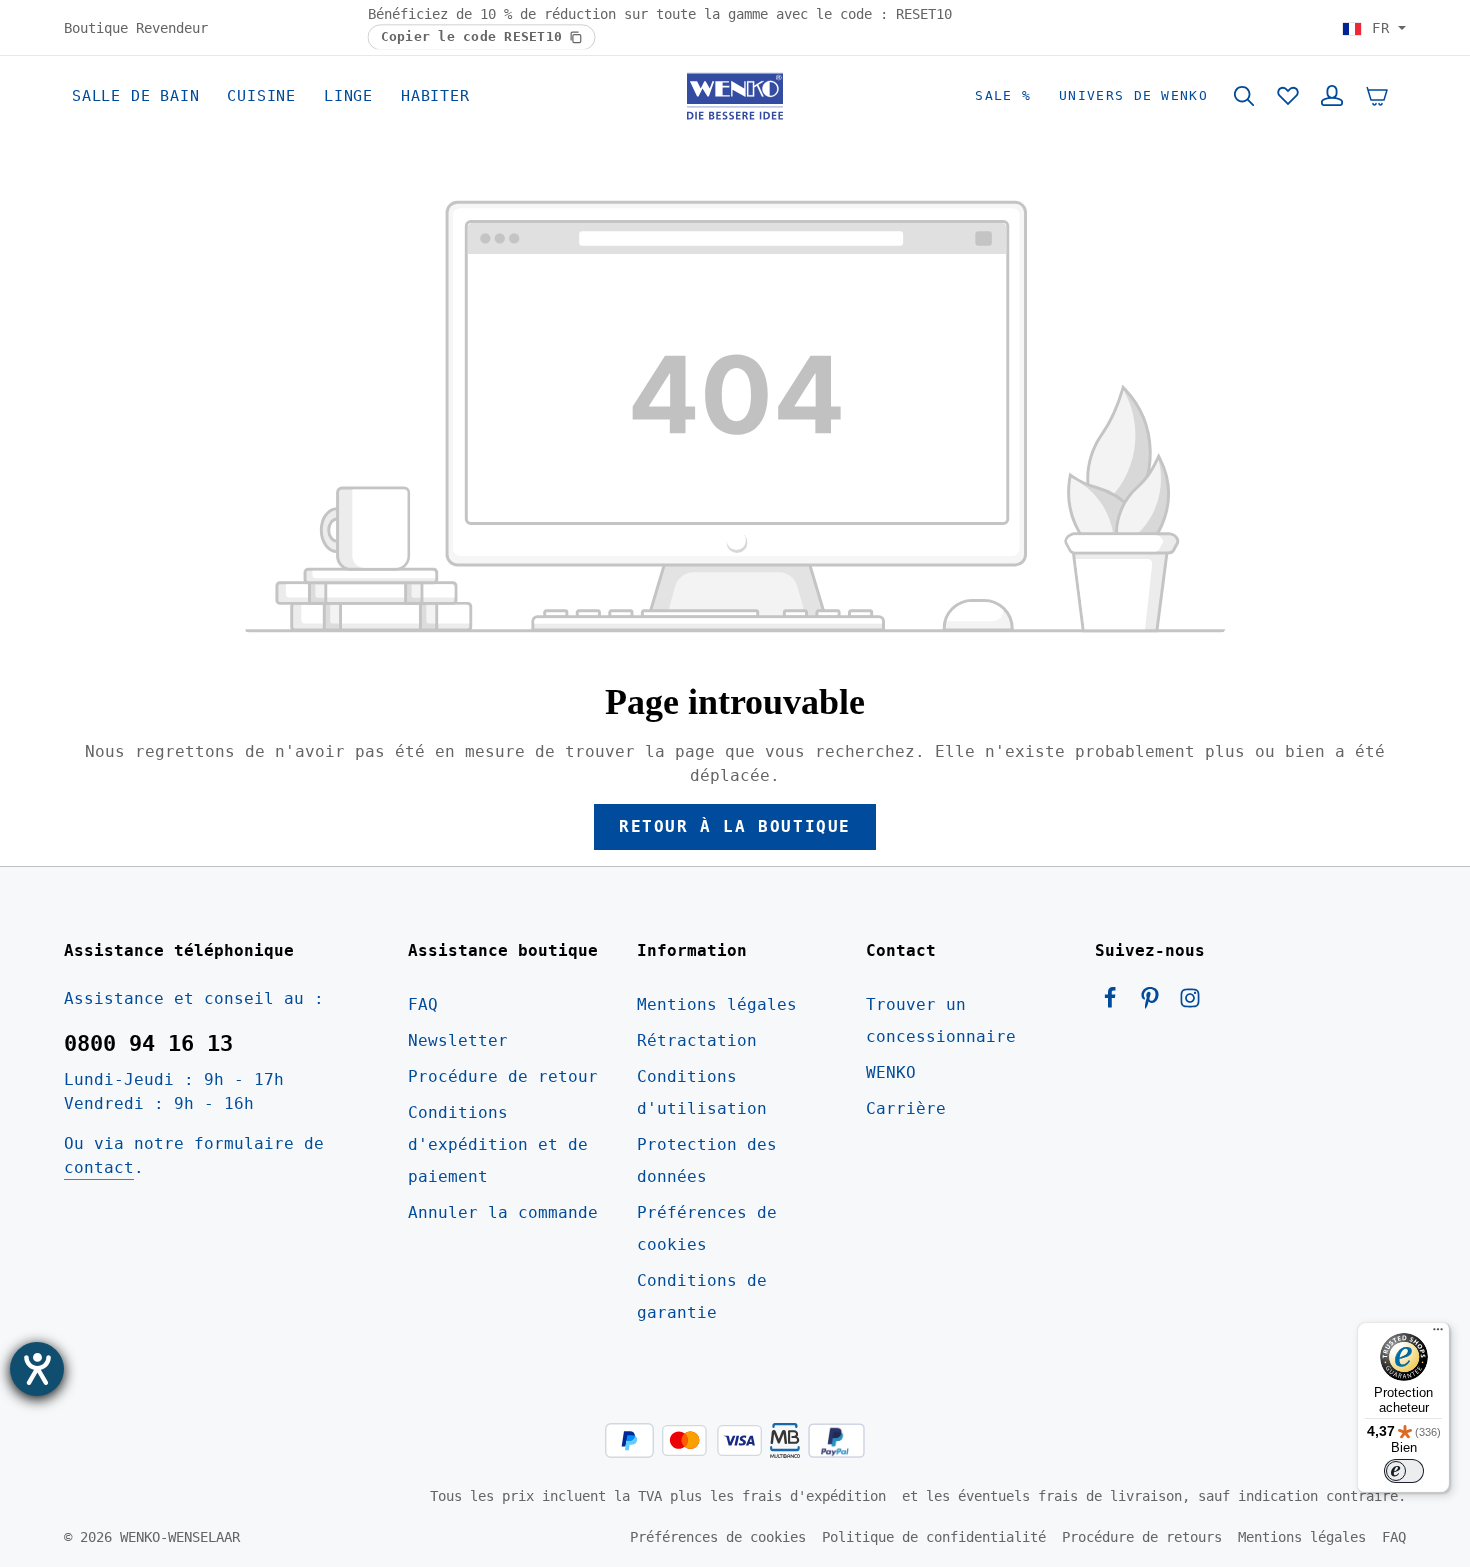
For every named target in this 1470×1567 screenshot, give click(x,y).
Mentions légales (717, 1004)
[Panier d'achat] (1377, 96)
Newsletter (458, 1040)
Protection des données (707, 1160)
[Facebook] (1115, 1003)
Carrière (906, 1108)
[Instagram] (1190, 1003)
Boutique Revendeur (136, 27)
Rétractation (697, 1040)
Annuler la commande (503, 1212)
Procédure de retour (503, 1076)
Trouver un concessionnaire (941, 1020)
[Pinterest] (1155, 1003)
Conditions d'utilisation (702, 1092)
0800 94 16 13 (148, 1043)
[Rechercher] (1244, 96)
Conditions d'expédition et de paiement (498, 1144)
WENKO (891, 1072)
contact (99, 1167)
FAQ (423, 1004)
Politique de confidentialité (934, 1537)
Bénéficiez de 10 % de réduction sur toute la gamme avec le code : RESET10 (660, 14)
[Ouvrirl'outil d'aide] (37, 1369)
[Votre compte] (1332, 96)
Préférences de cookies (707, 1228)
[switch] (1404, 1471)
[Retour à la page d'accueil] (735, 96)
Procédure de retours (1142, 1537)
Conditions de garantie (702, 1296)
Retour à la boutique (735, 826)
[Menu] (1438, 1334)
